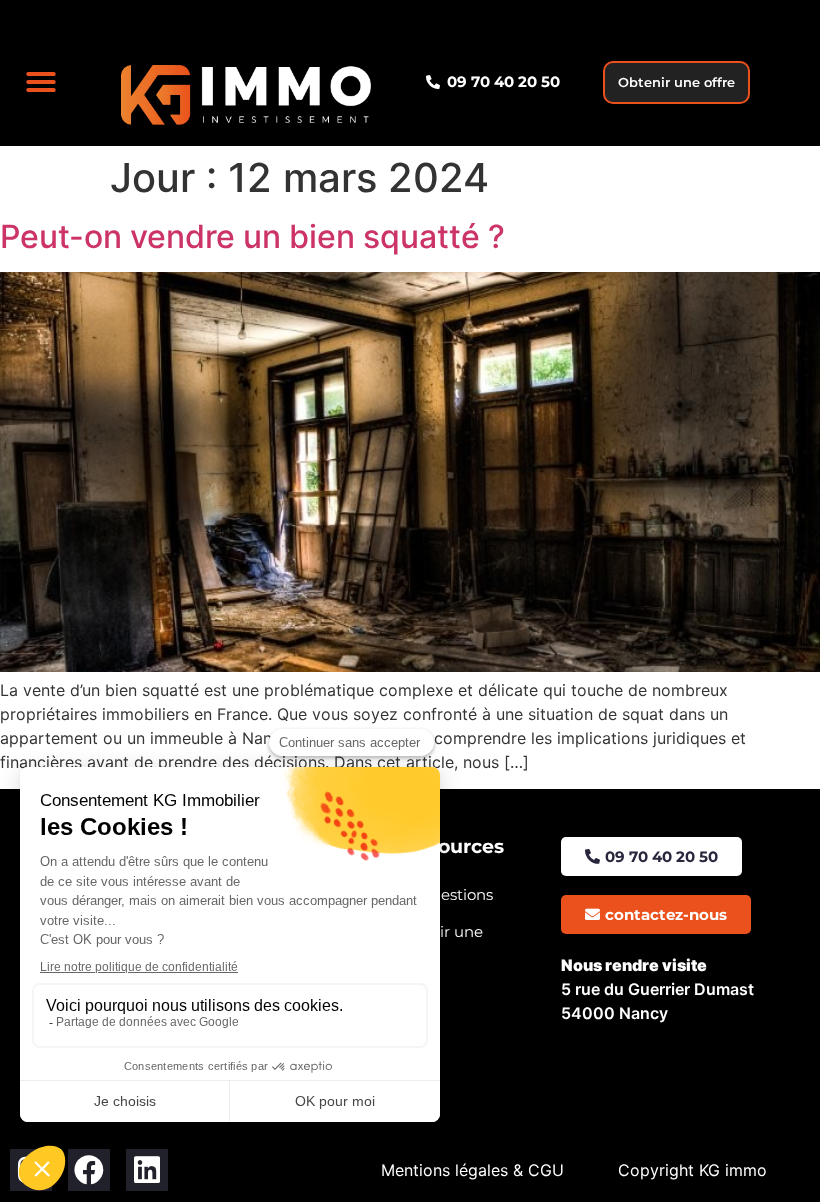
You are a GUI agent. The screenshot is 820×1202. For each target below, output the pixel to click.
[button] (41, 82)
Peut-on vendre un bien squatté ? (252, 236)
